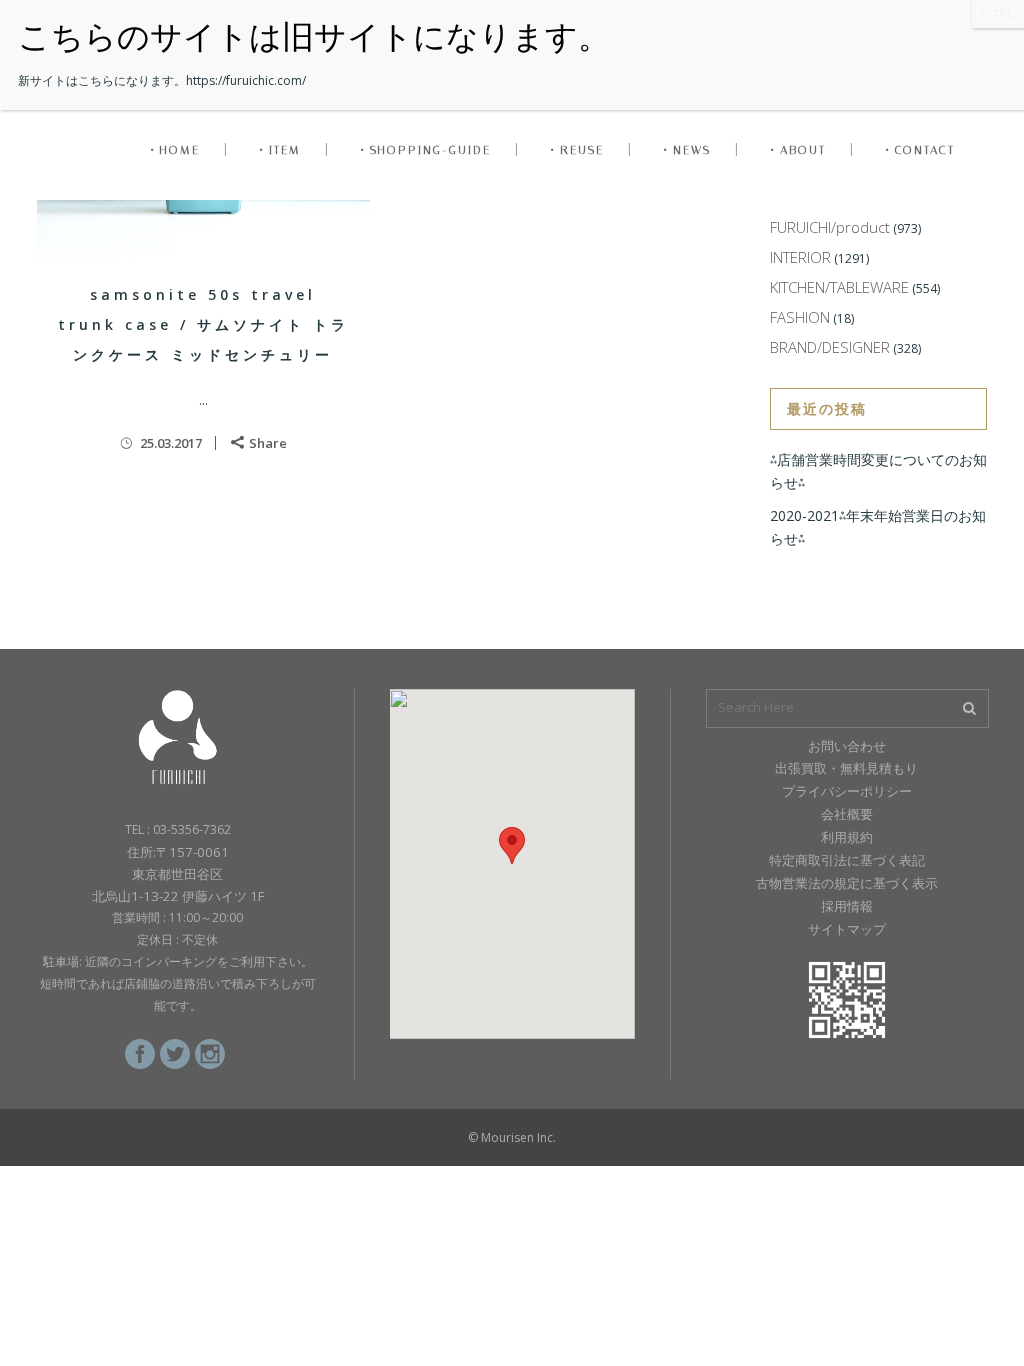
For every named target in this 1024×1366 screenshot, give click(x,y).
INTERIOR (800, 257)
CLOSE (998, 13)
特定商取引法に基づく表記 (847, 860)
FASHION (800, 317)
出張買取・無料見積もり (846, 768)
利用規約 (847, 837)
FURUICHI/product (830, 227)
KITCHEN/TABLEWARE (839, 287)
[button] (512, 845)
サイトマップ (847, 929)
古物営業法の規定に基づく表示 (847, 883)
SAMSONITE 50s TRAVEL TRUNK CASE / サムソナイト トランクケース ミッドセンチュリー (203, 325)
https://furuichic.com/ (246, 80)
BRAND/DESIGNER (830, 347)
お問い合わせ (847, 746)
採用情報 (847, 906)
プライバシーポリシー (847, 791)
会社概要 (847, 814)
